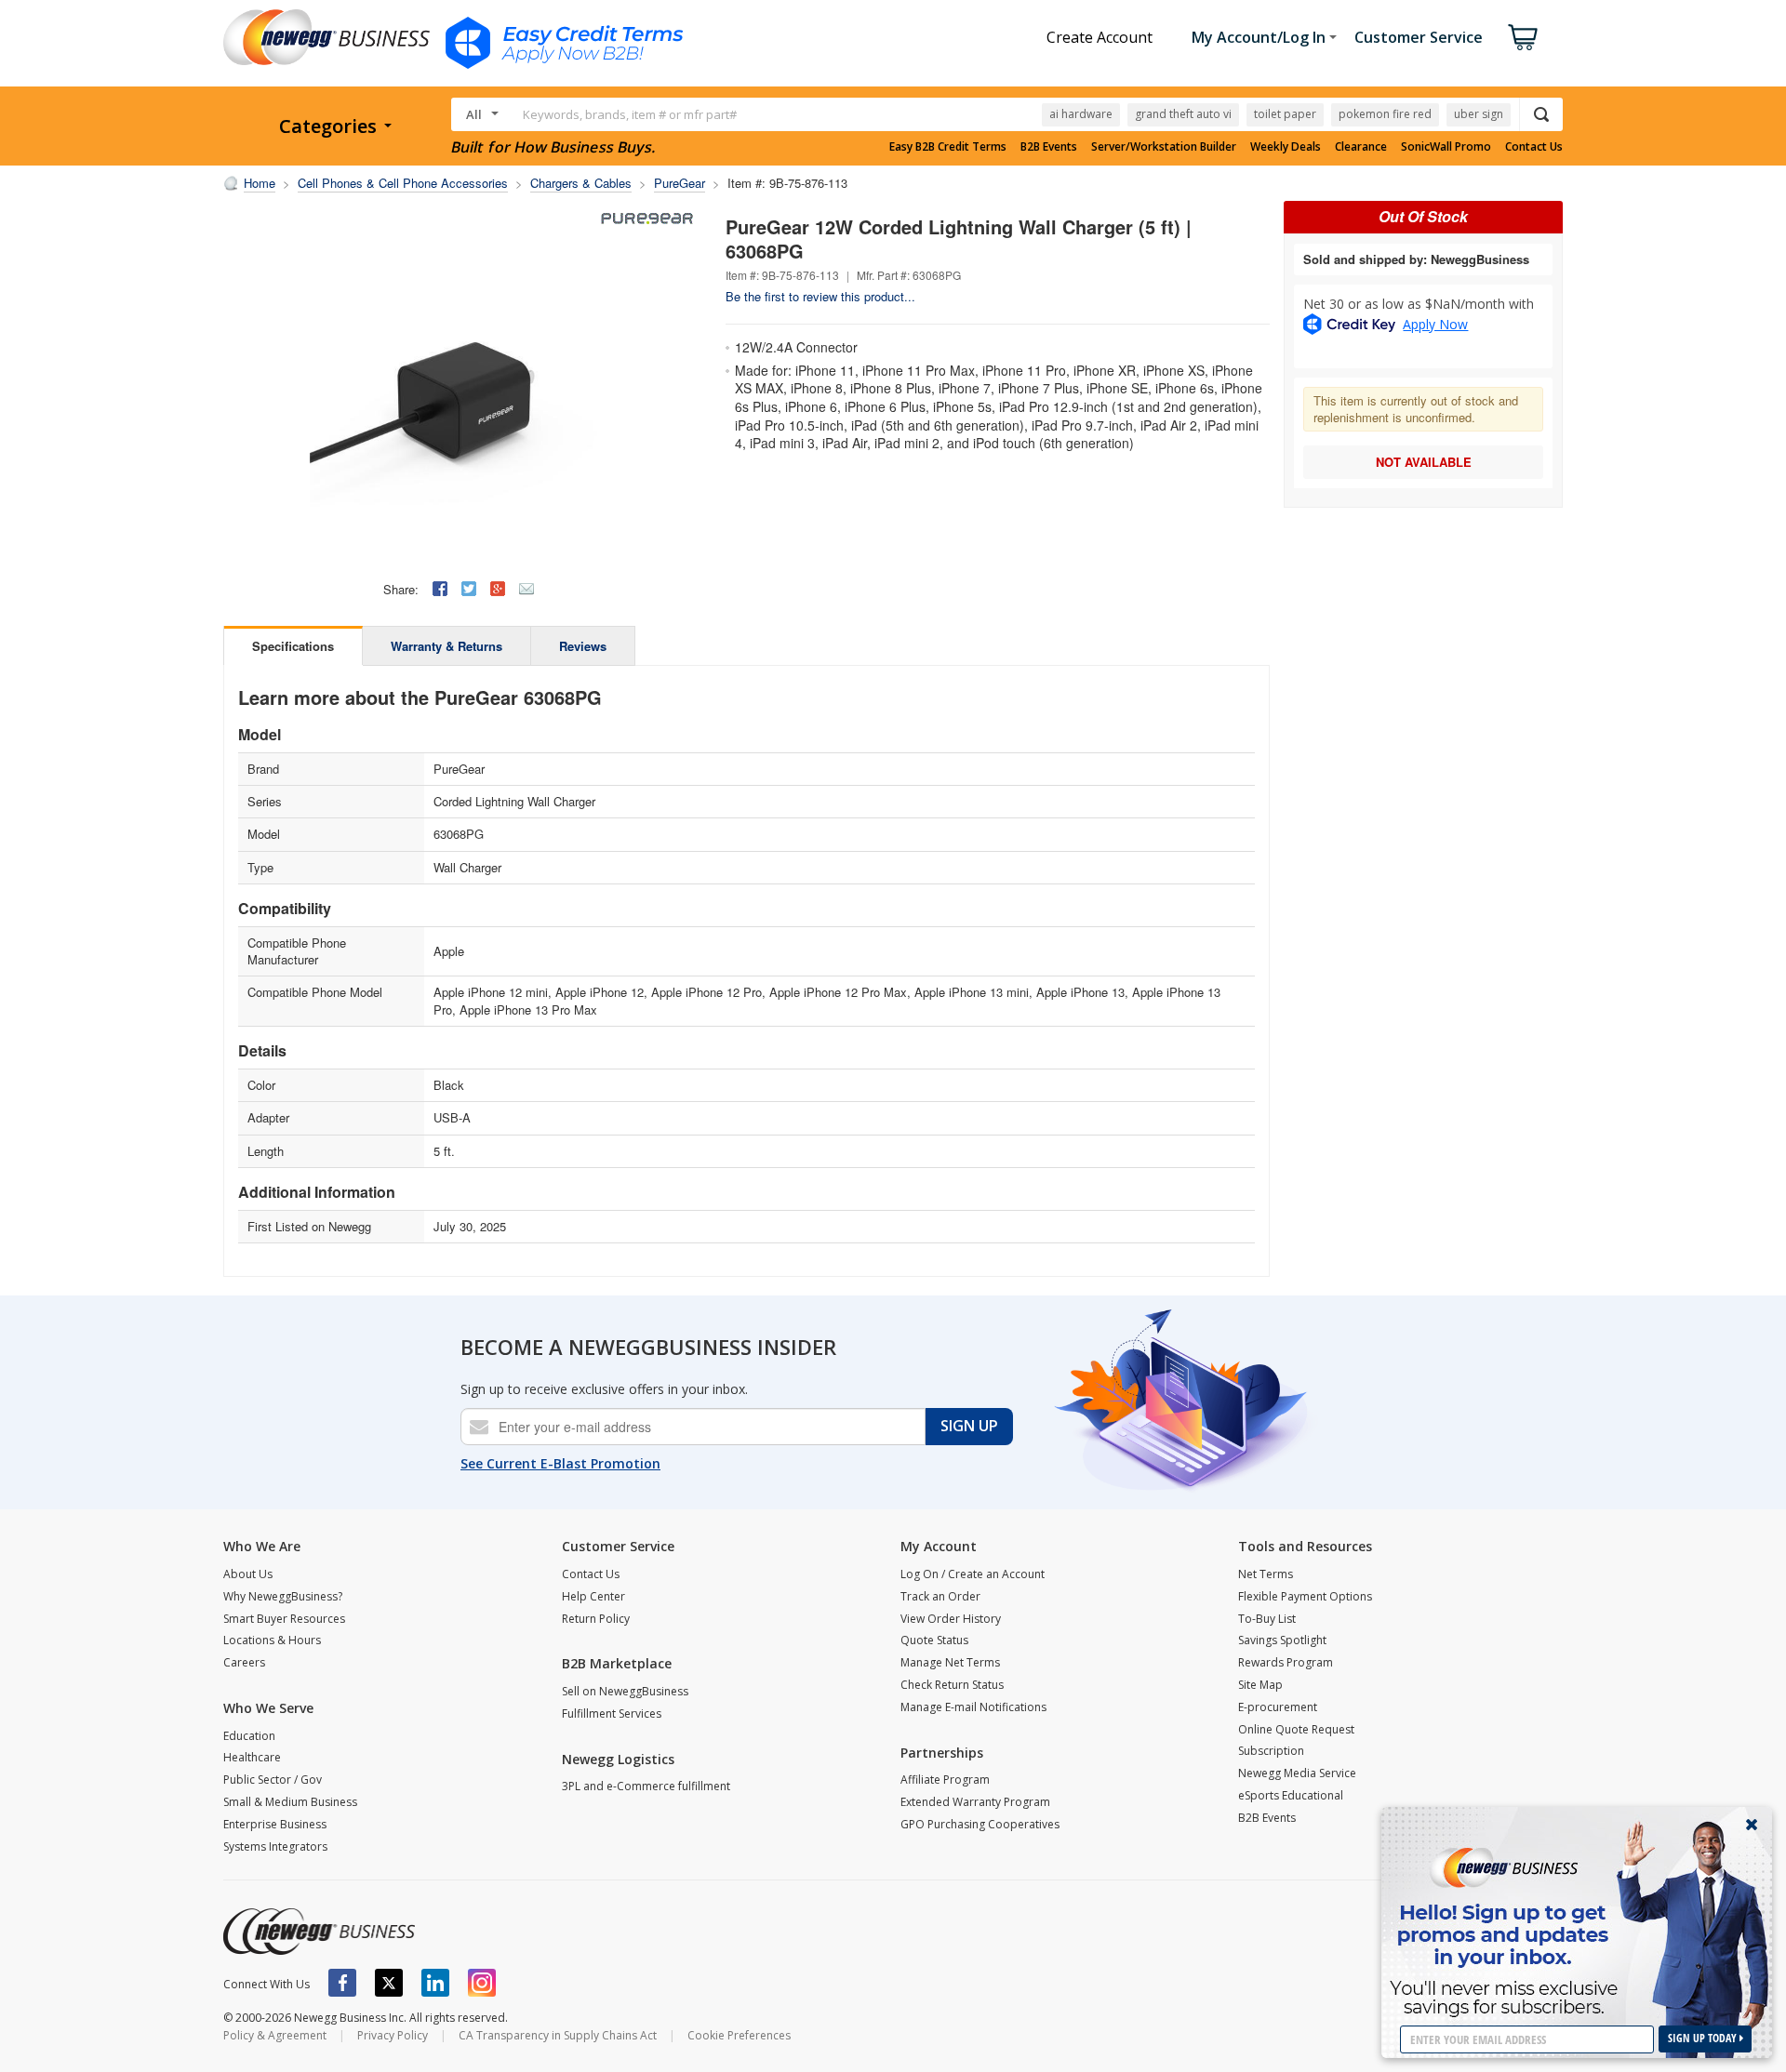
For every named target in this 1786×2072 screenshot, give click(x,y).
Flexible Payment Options (1305, 1596)
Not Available (1424, 462)
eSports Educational (1291, 1795)
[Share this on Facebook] (440, 589)
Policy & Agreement (275, 2035)
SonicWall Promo (1446, 147)
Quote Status (934, 1640)
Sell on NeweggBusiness (625, 1691)
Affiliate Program (945, 1780)
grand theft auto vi (1183, 114)
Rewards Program (1286, 1662)
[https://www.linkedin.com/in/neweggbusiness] (435, 1983)
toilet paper (1285, 114)
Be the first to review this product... (820, 296)
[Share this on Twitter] (469, 589)
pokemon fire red (1385, 114)
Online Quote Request (1296, 1729)
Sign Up (969, 1426)
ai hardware (1081, 114)
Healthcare (252, 1757)
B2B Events (1049, 147)
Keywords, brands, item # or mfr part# (630, 114)
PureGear (680, 183)
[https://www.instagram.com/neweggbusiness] (482, 1983)
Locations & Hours (272, 1640)
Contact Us (1534, 147)
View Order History (951, 1619)
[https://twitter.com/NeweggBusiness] (389, 1983)
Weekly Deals (1286, 147)
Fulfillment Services (612, 1713)
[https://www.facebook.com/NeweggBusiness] (342, 1983)
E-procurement (1278, 1707)
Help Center (593, 1596)
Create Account (1100, 37)
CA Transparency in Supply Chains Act (558, 2035)
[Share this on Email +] (526, 589)
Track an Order (940, 1596)
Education (249, 1736)
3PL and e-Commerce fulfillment (646, 1786)
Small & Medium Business (290, 1802)
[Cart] (1523, 37)
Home (260, 183)
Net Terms (1266, 1574)
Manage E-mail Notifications (973, 1707)
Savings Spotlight (1282, 1640)
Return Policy (596, 1619)
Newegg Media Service (1297, 1773)
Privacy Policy (393, 2035)
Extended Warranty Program (975, 1802)
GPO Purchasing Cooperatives (980, 1824)
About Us (248, 1574)
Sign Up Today (1704, 2038)
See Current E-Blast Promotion (560, 1463)
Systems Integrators (275, 1846)
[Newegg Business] (319, 1932)
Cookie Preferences (739, 2035)
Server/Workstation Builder (1164, 147)
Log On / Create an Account (973, 1574)
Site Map (1260, 1685)
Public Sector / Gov (273, 1780)
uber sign (1479, 114)
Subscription (1271, 1751)
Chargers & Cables (581, 183)
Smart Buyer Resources (284, 1619)
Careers (244, 1662)
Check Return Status (952, 1685)
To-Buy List (1267, 1619)
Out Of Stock (1423, 216)
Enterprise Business (275, 1824)
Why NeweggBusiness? (283, 1596)
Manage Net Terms (950, 1662)
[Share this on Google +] (498, 589)
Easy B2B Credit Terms (948, 147)
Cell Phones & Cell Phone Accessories (403, 183)
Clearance (1361, 147)
